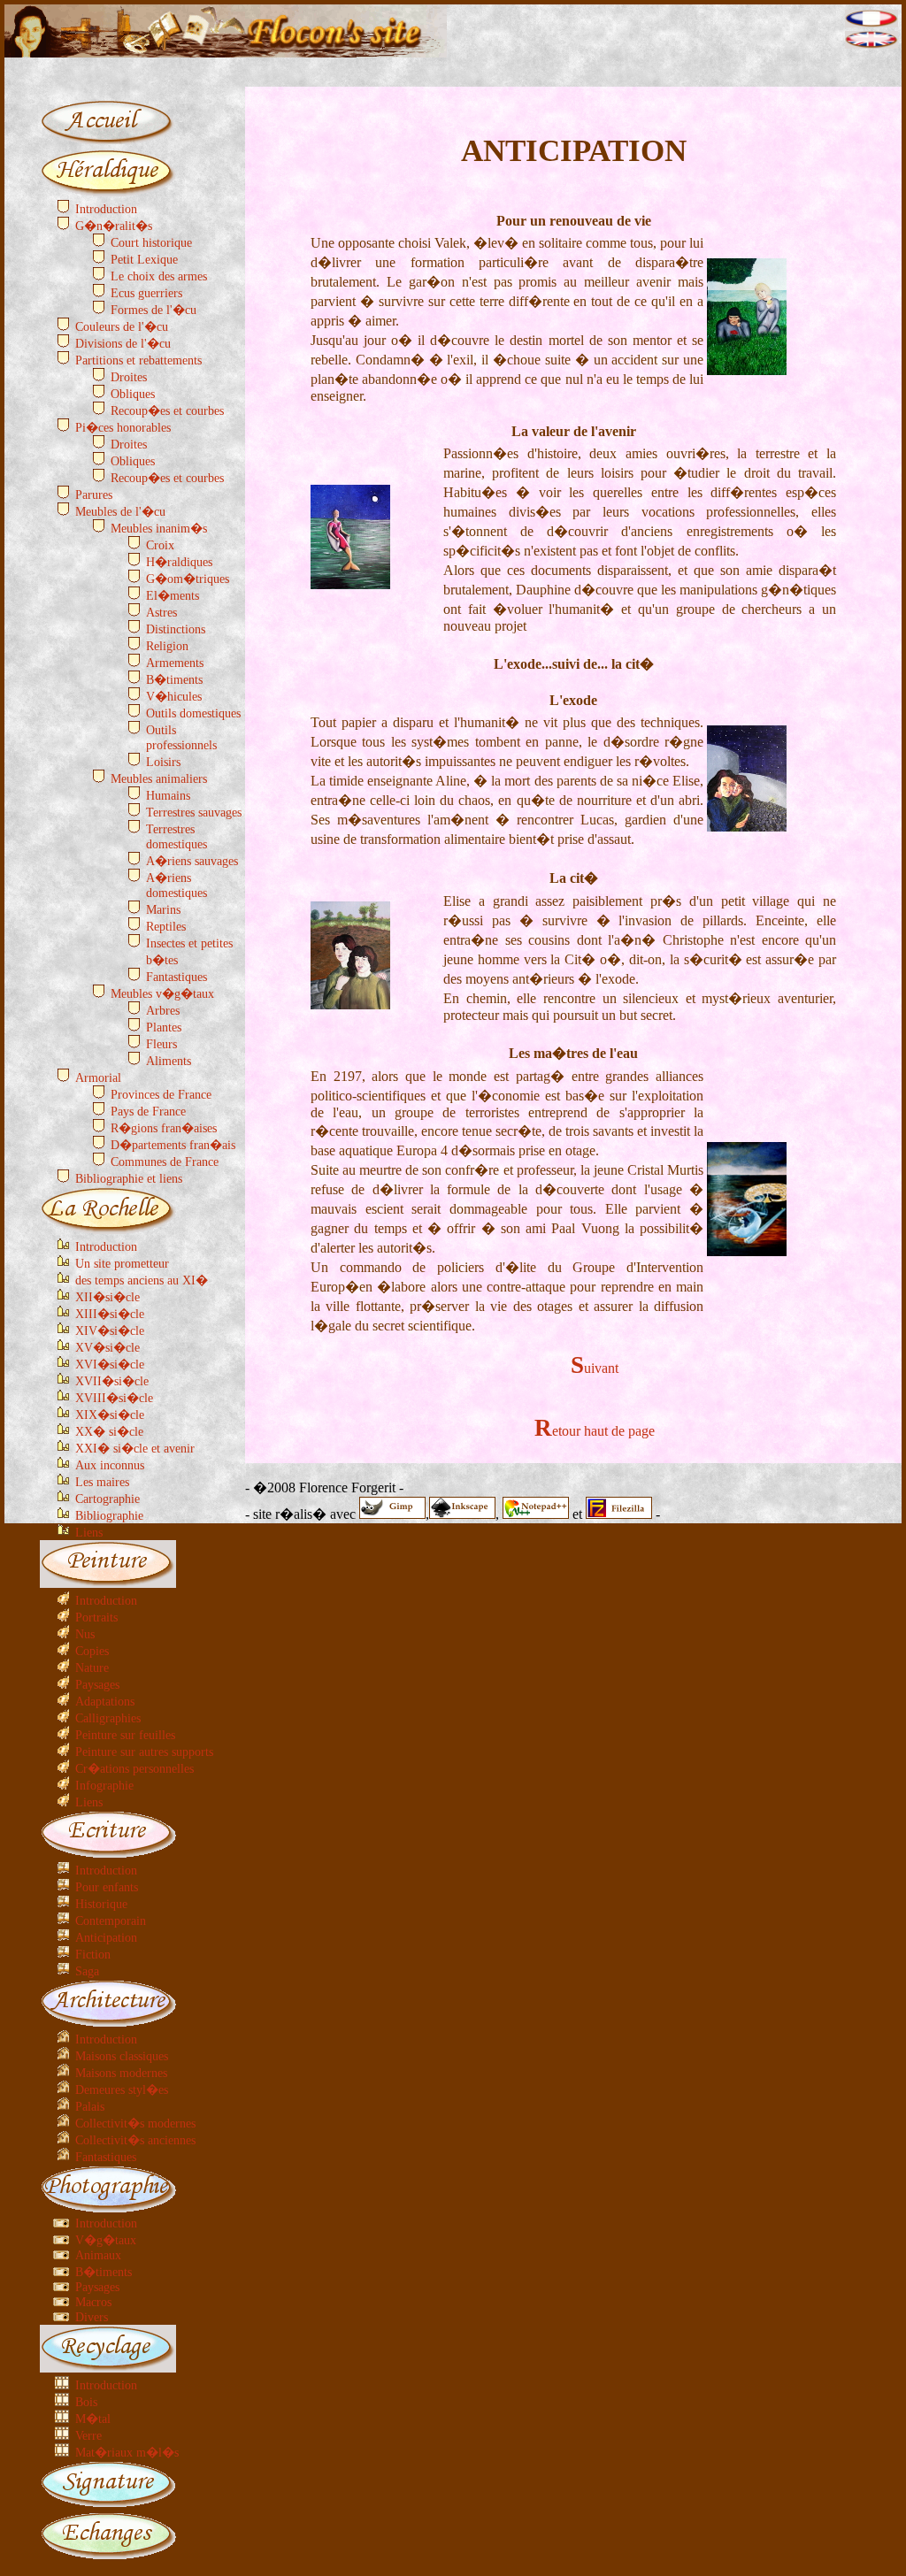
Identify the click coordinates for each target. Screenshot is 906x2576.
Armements (175, 663)
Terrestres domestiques (177, 836)
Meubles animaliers (159, 778)
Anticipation (106, 1937)
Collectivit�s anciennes (135, 2140)
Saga (87, 1971)
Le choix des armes (159, 276)
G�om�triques (188, 579)
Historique (101, 1904)
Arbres (163, 1010)
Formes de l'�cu (154, 310)
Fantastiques (177, 977)
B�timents (174, 679)
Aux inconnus (110, 1465)
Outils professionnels (181, 737)
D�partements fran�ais (173, 1145)
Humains (168, 795)
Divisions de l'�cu (123, 343)
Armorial (98, 1077)
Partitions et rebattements (138, 360)
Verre (88, 2435)
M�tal (93, 2419)
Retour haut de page (595, 1431)
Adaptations (105, 1701)
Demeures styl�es (122, 2089)
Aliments (169, 1061)
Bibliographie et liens (129, 1178)
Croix (160, 545)
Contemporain (111, 1920)
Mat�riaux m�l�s (127, 2452)
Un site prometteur (122, 1263)
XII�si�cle (107, 1297)
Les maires (102, 1482)
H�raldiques (179, 562)
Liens (89, 1532)
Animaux (98, 2255)
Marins (163, 909)
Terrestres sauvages (194, 812)
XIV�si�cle (110, 1330)
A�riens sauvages (192, 861)
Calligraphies (108, 1718)
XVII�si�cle (112, 1381)
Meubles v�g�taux (162, 993)
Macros (93, 2302)
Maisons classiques (122, 2056)
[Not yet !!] (871, 44)
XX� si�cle (109, 1431)
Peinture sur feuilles (125, 1735)
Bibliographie (109, 1515)
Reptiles (166, 926)
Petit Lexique (144, 259)
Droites (129, 377)
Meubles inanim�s (159, 528)
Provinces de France (161, 1094)
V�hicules (174, 696)
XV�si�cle (107, 1347)
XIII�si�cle (110, 1314)
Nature (92, 1667)
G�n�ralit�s (114, 226)
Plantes (164, 1027)
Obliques (133, 394)
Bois (86, 2402)
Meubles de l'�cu (120, 511)
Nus (85, 1634)
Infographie (104, 1785)
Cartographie (107, 1499)
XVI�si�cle (110, 1364)
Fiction (93, 1954)
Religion (167, 646)
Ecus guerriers (146, 293)
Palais (90, 2106)
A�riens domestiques (177, 885)
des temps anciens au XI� (142, 1280)
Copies (92, 1651)
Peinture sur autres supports (144, 1752)
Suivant (595, 1368)
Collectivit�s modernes (135, 2123)
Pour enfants (107, 1887)
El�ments (173, 595)
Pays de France (148, 1111)
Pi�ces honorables (123, 427)
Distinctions (176, 629)
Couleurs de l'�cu (122, 326)
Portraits (96, 1617)
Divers (92, 2317)
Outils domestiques (193, 713)
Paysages (97, 1684)
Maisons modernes (121, 2073)
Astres (161, 612)
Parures (94, 494)
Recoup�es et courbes (167, 410)
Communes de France (165, 1161)
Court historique (151, 242)
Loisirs (163, 762)
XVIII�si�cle (114, 1398)
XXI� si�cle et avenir (135, 1448)
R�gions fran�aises (164, 1128)
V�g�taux (106, 2240)
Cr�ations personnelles (134, 1768)
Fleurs (161, 1044)
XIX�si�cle (110, 1414)
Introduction (106, 209)
